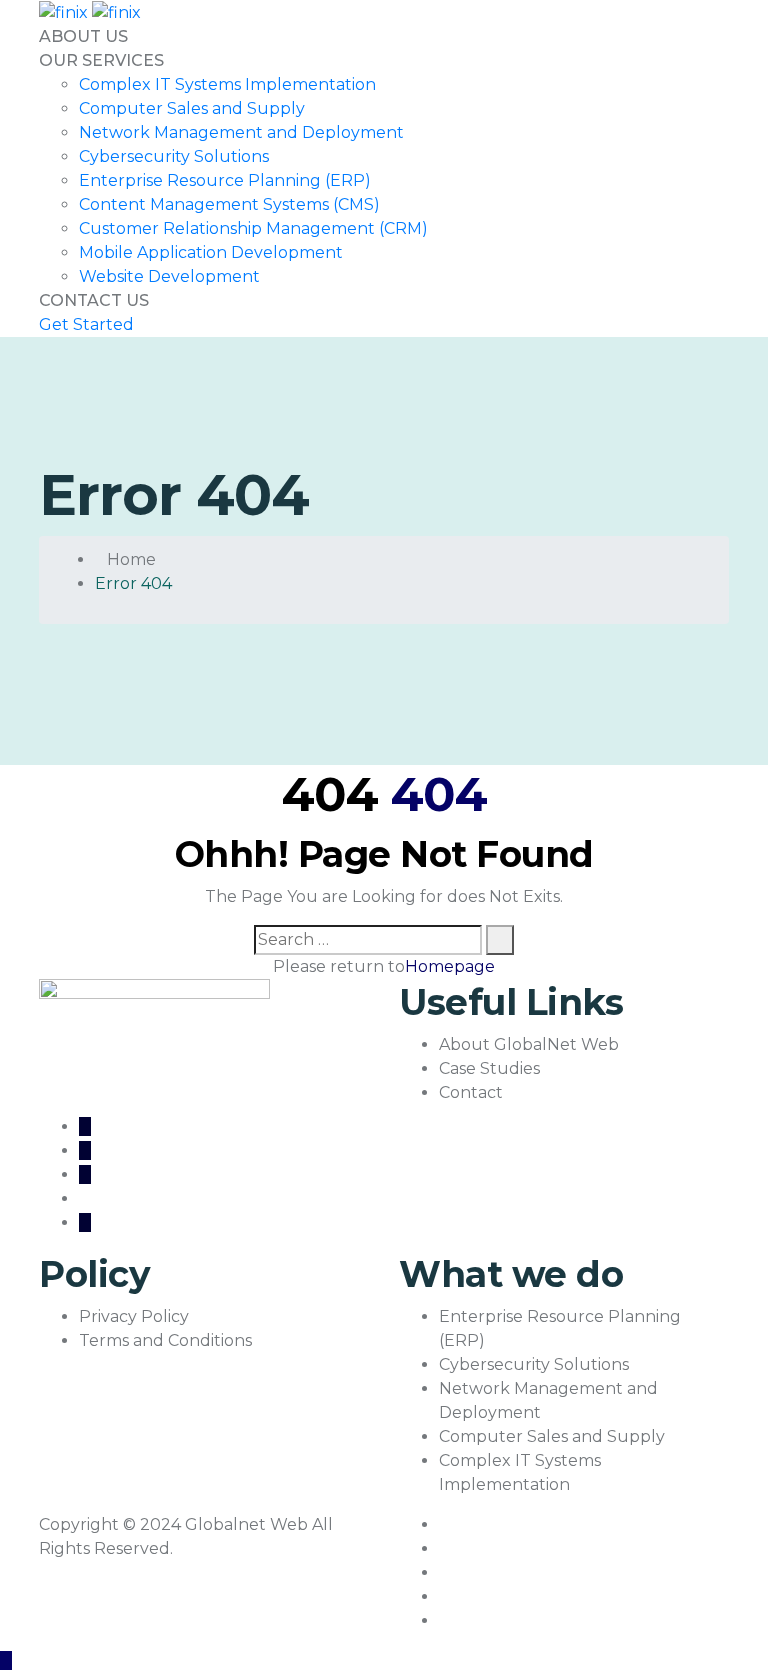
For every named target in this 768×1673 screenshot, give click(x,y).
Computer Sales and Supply (192, 108)
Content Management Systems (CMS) (229, 204)
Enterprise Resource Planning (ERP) (225, 180)
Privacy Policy (134, 1316)
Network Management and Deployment (241, 132)
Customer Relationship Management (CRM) (253, 228)
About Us (83, 36)
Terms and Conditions (165, 1340)
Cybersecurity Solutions (174, 156)
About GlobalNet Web (529, 1044)
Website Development (169, 276)
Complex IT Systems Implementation (227, 84)
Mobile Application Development (211, 252)
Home (131, 559)
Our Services (101, 60)
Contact (471, 1092)
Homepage (450, 966)
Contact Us (94, 300)
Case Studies (489, 1068)
